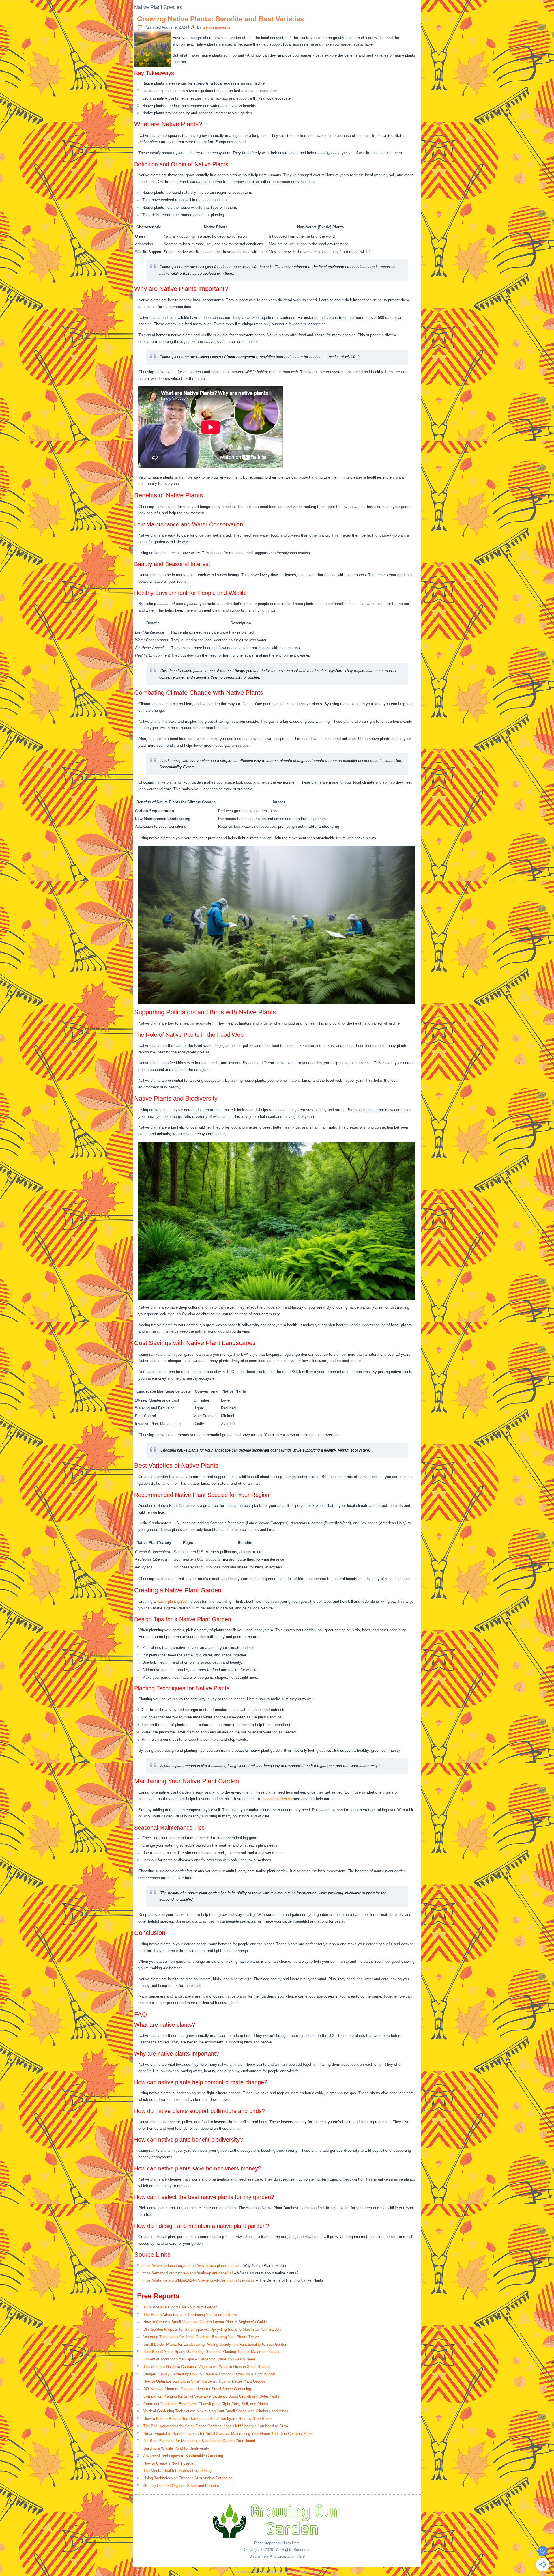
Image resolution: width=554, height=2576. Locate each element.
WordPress (260, 2572)
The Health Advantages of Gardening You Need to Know (190, 2315)
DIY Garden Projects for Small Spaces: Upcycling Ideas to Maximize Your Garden (212, 2329)
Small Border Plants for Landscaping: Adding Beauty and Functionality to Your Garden (215, 2344)
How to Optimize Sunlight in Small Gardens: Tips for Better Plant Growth (204, 2381)
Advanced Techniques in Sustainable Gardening (183, 2456)
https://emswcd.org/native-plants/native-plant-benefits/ (188, 2273)
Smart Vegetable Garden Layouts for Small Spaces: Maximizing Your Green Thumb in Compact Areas (229, 2434)
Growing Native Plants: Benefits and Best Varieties (220, 19)
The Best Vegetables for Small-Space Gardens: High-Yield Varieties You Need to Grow (216, 2426)
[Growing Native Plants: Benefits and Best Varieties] (153, 67)
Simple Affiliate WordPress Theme (296, 2572)
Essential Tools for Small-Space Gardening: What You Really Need (199, 2359)
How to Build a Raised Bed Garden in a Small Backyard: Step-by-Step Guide (207, 2419)
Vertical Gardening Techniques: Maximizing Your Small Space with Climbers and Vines (216, 2411)
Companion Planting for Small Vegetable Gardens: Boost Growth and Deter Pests (211, 2396)
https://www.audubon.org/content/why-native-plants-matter (191, 2266)
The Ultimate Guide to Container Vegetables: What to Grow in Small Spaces (207, 2367)
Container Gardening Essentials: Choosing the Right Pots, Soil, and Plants (206, 2404)
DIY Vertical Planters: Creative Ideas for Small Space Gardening (197, 2389)
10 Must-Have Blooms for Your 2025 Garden (180, 2307)
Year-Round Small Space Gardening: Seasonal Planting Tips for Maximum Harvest (213, 2352)
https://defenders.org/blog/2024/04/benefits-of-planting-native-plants (199, 2280)
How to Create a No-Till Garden (169, 2463)
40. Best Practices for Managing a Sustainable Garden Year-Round (199, 2441)
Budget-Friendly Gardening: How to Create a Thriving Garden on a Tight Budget (209, 2374)
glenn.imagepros (217, 27)
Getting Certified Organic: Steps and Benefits (181, 2486)
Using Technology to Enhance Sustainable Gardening (188, 2478)
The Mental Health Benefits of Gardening (177, 2471)
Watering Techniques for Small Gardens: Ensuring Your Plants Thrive (201, 2337)
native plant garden (173, 1601)
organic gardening (277, 1799)
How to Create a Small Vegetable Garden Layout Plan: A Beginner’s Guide (205, 2322)
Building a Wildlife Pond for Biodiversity (176, 2448)
